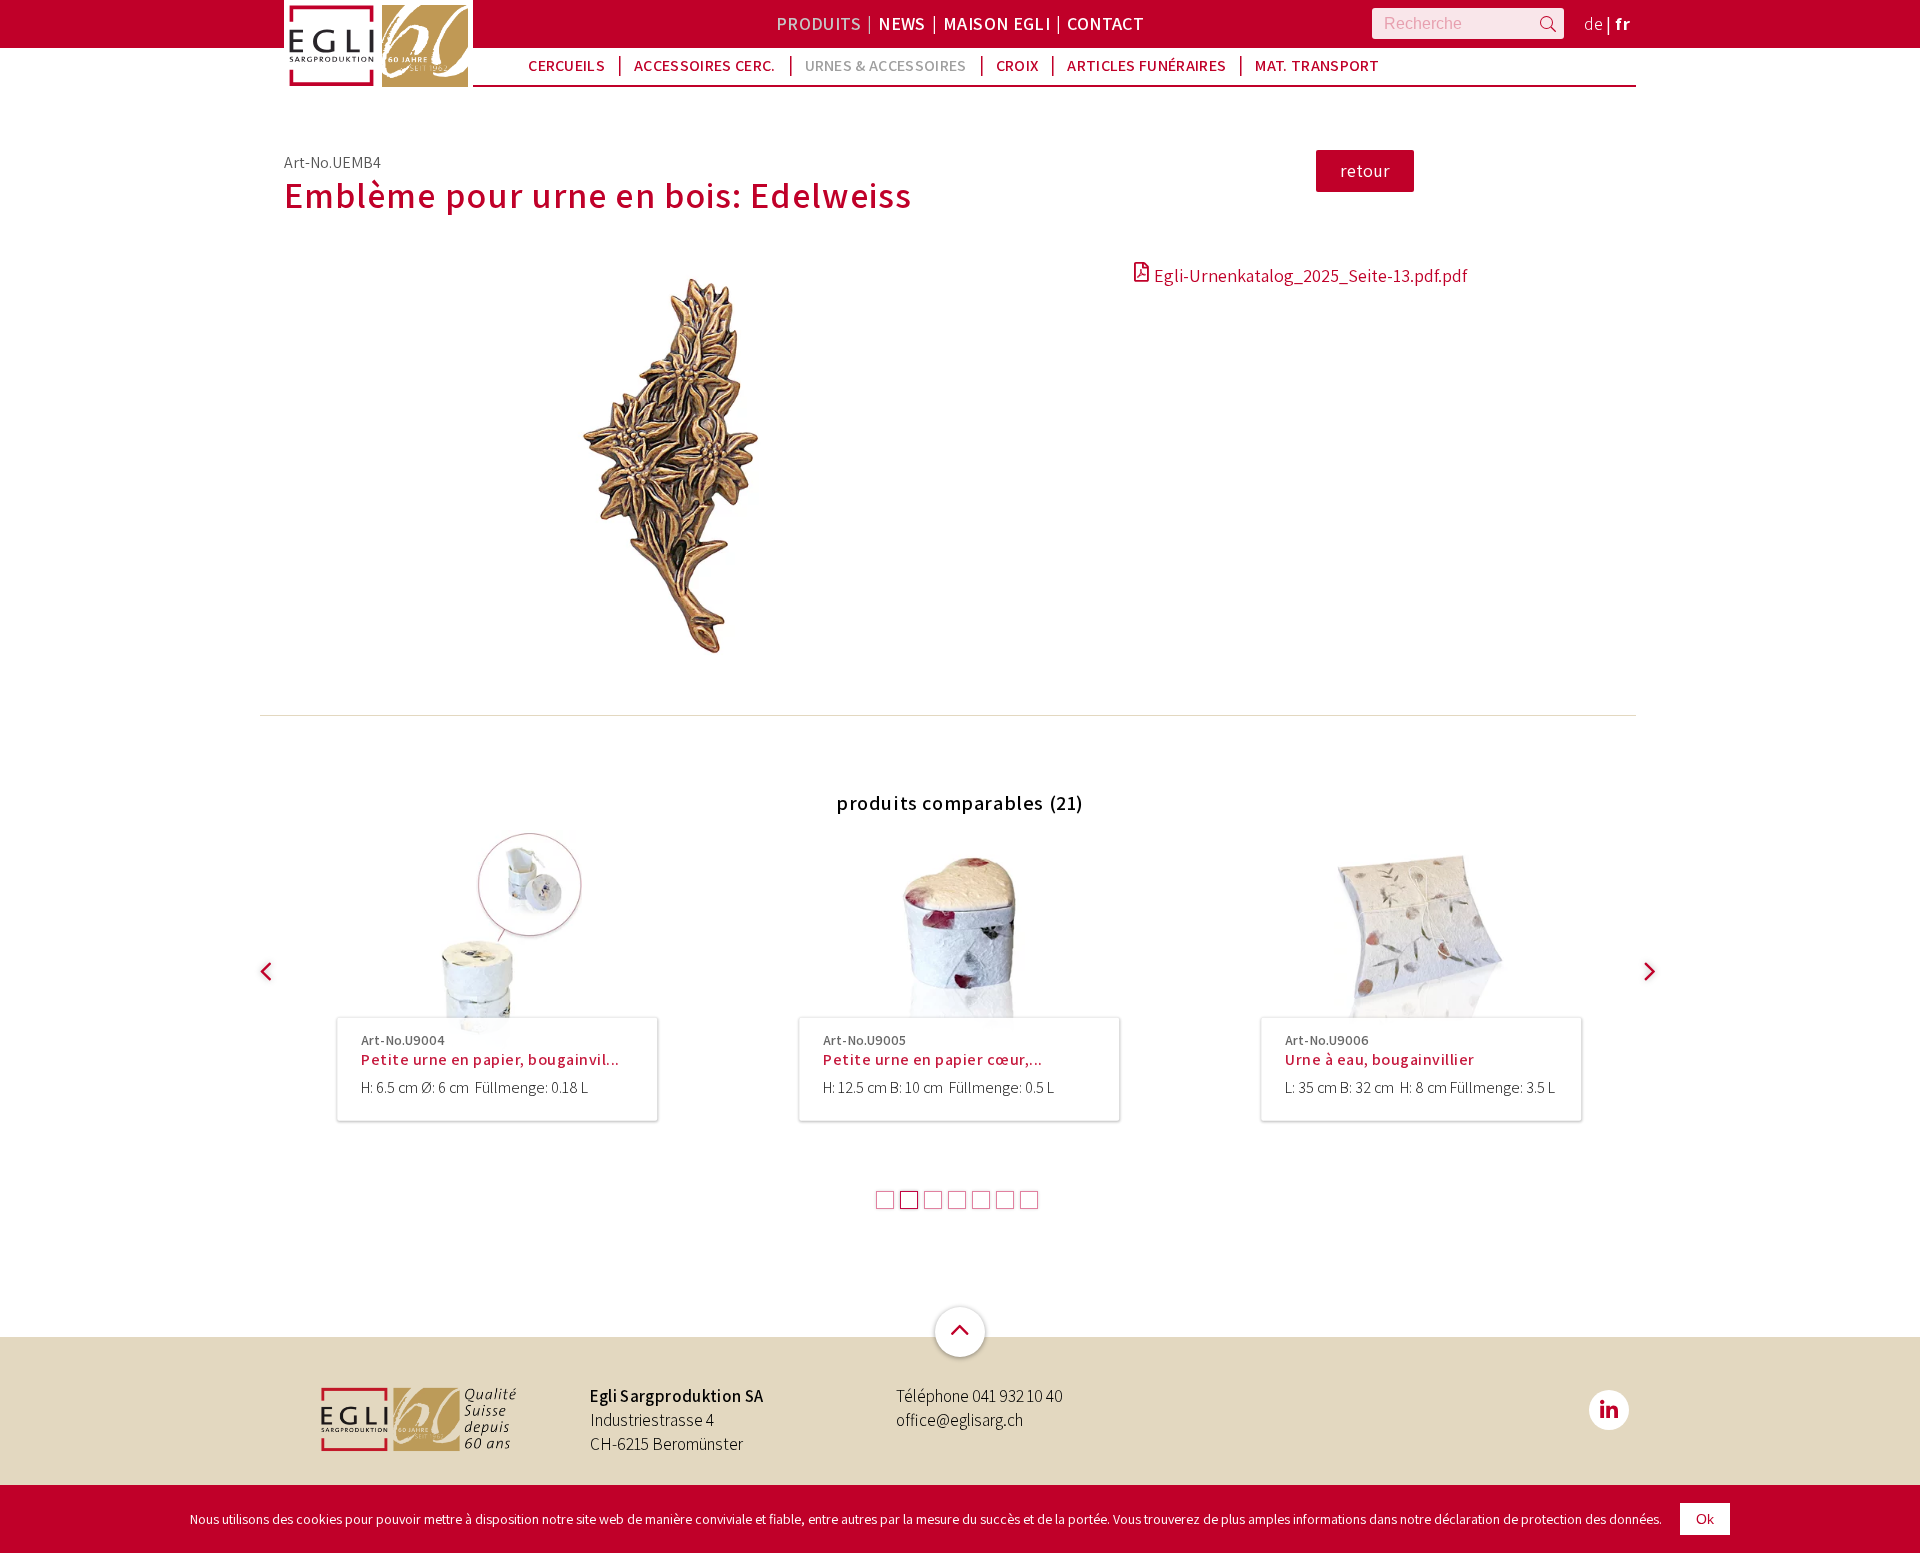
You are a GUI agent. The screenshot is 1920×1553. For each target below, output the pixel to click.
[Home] (331, 46)
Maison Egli (996, 23)
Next (1646, 1012)
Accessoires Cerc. (704, 65)
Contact (1105, 23)
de (1594, 23)
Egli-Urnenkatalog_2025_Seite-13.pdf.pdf (1310, 275)
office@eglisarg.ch (959, 1420)
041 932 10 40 (1017, 1396)
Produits (818, 23)
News (901, 23)
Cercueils (566, 65)
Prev (262, 1012)
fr (1622, 23)
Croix (1017, 65)
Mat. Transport (1317, 65)
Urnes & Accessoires (886, 65)
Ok (1705, 1519)
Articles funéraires (1146, 65)
